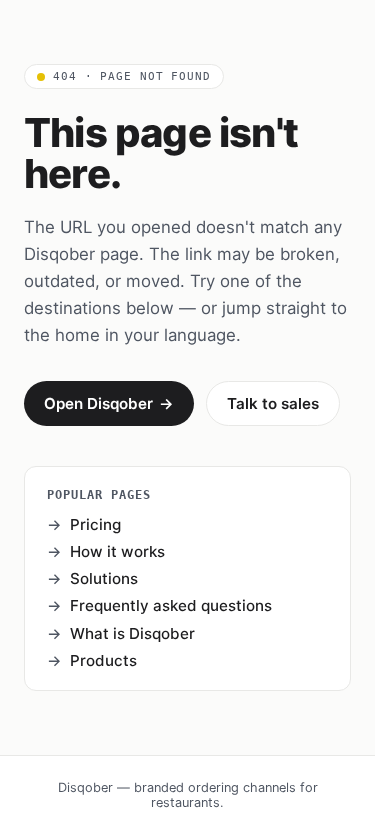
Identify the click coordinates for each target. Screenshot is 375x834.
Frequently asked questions (171, 605)
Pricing (95, 524)
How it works (117, 551)
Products (103, 660)
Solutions (104, 578)
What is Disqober (132, 633)
